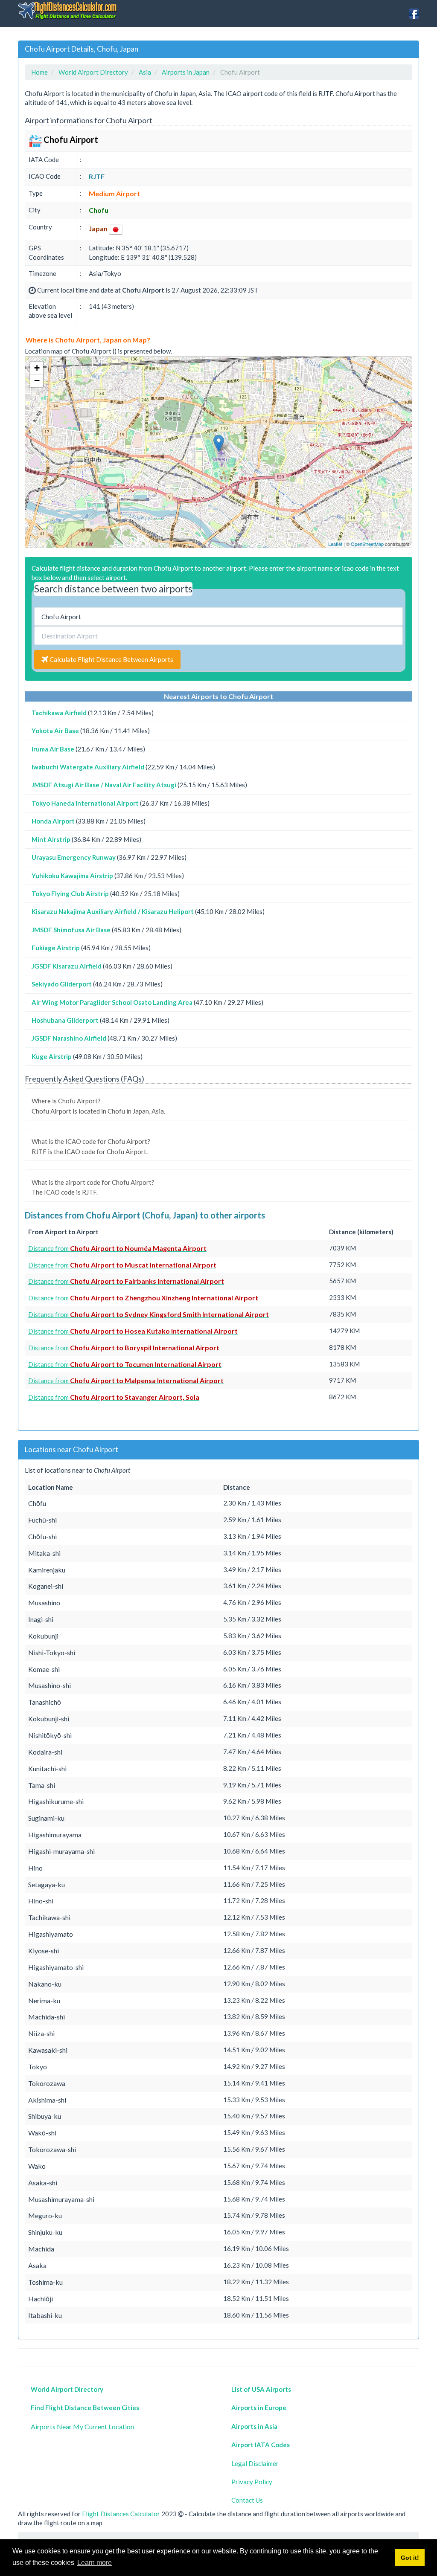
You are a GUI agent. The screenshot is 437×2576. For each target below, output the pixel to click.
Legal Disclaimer (255, 2463)
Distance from (117, 1248)
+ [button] (37, 368)
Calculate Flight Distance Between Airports (111, 659)
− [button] (37, 381)
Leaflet (335, 544)
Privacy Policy (252, 2482)
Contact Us (247, 2500)
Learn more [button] (95, 2563)
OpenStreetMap (367, 544)
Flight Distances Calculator (121, 2514)
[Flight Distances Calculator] (68, 10)
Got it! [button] (410, 2558)
